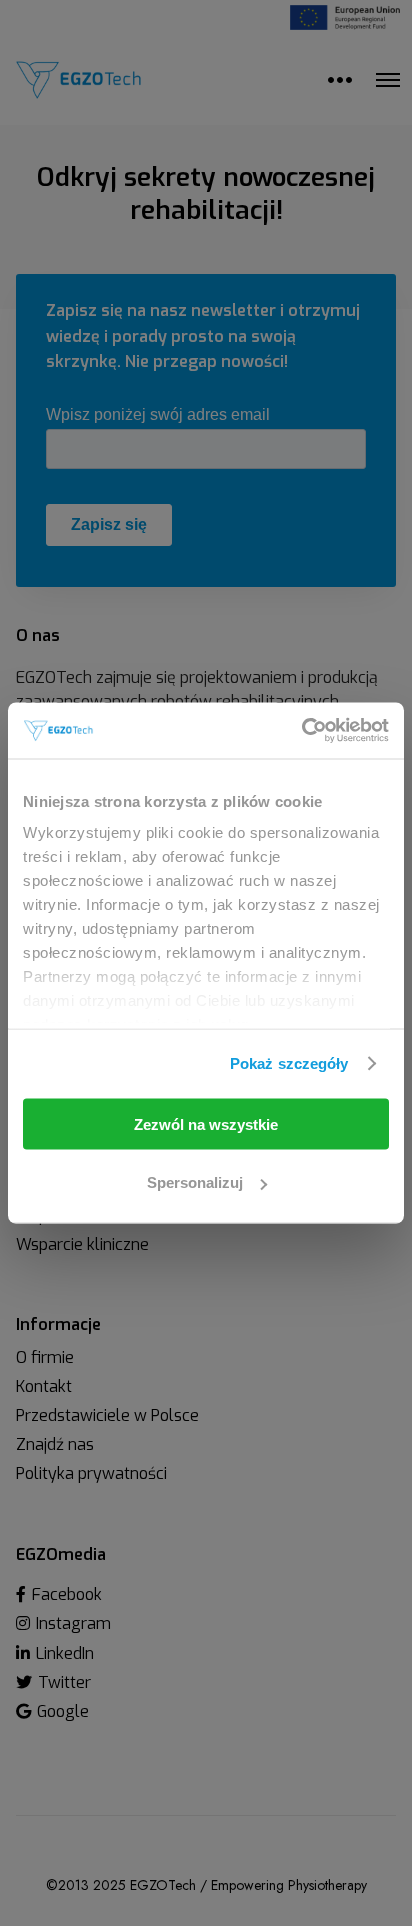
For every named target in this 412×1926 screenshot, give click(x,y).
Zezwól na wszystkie (206, 1123)
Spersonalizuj (195, 1182)
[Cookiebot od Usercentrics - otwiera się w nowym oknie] (301, 731)
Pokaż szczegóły (289, 1063)
